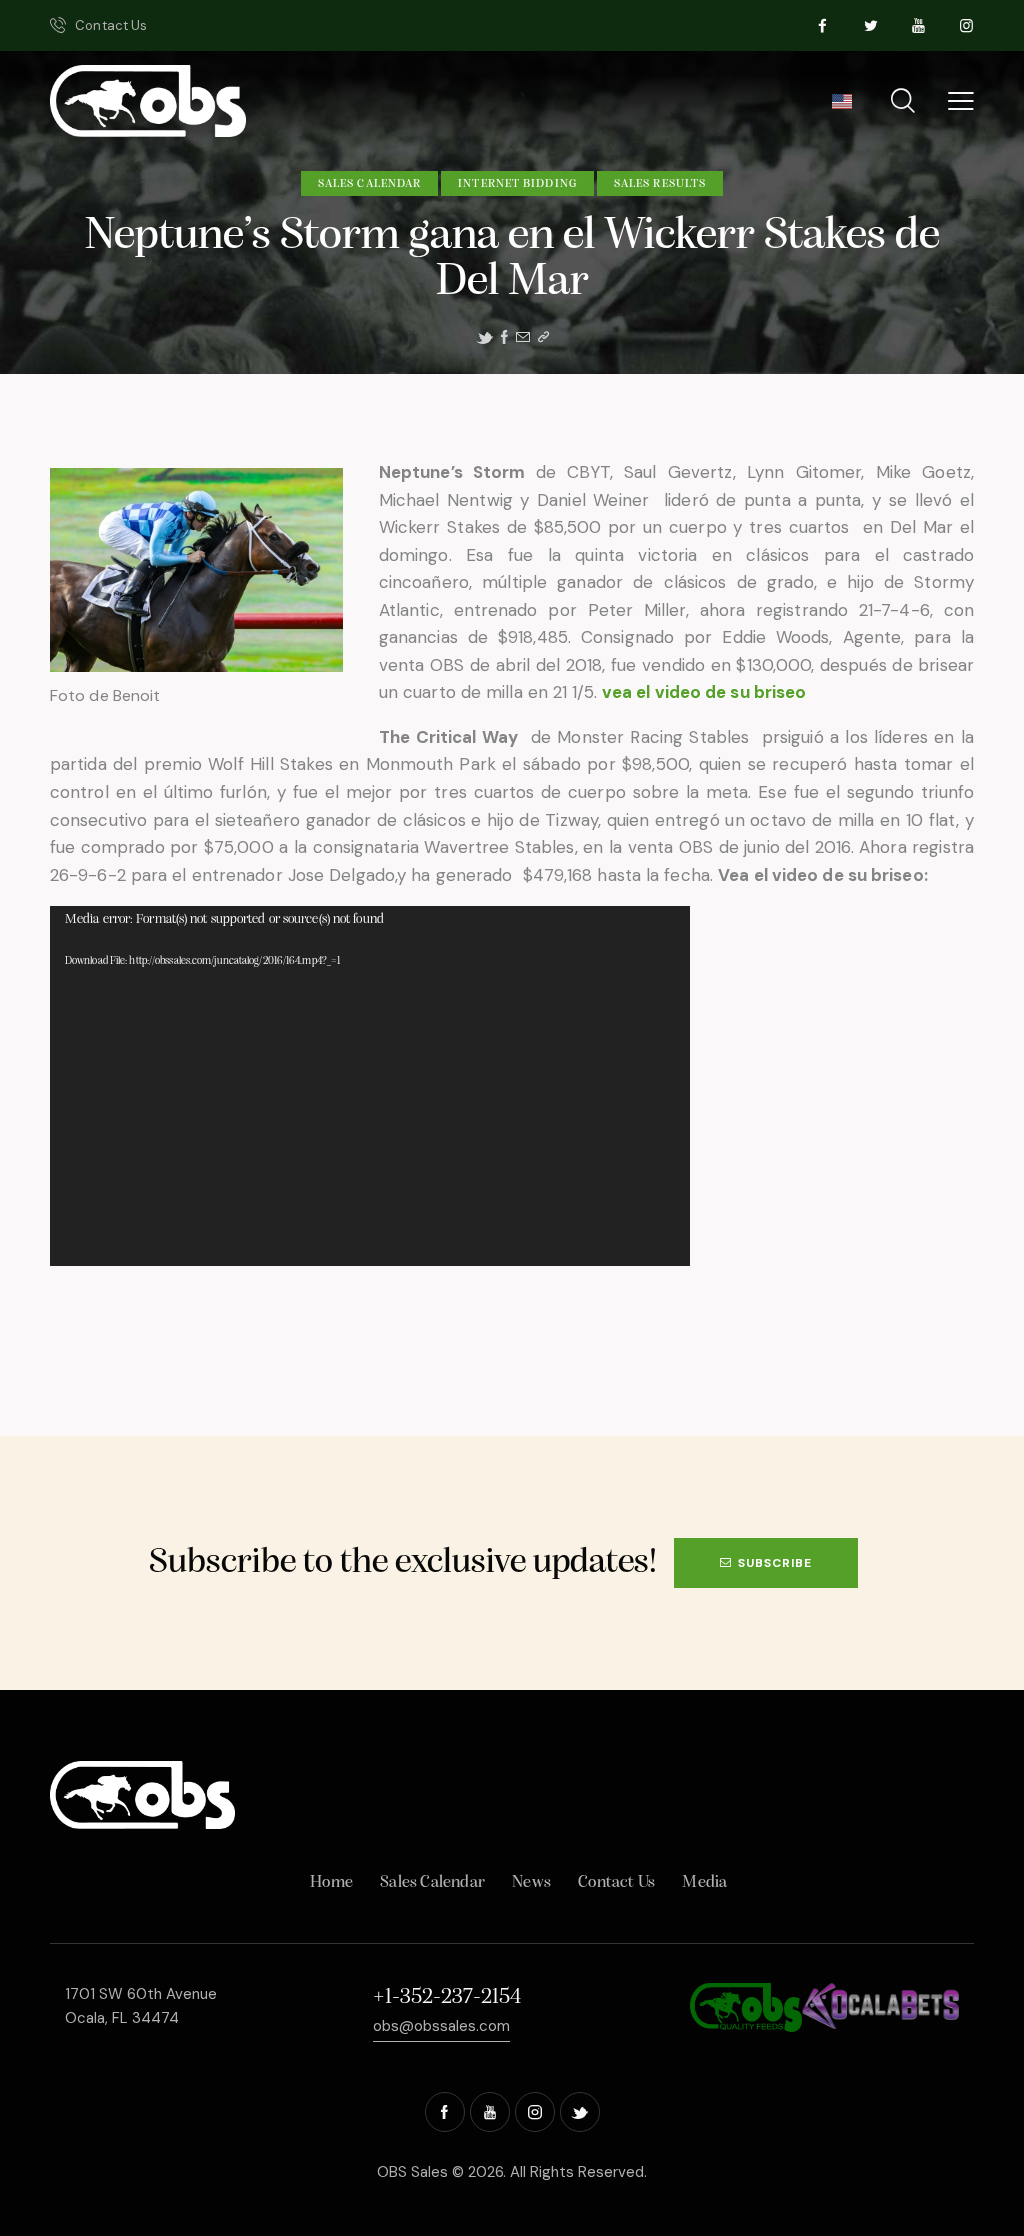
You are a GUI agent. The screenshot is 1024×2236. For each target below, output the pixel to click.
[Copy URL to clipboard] (543, 337)
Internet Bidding (517, 184)
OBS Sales (412, 2172)
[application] (370, 1086)
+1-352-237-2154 (447, 1997)
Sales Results (660, 184)
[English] (841, 108)
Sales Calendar (369, 184)
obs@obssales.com (441, 2026)
